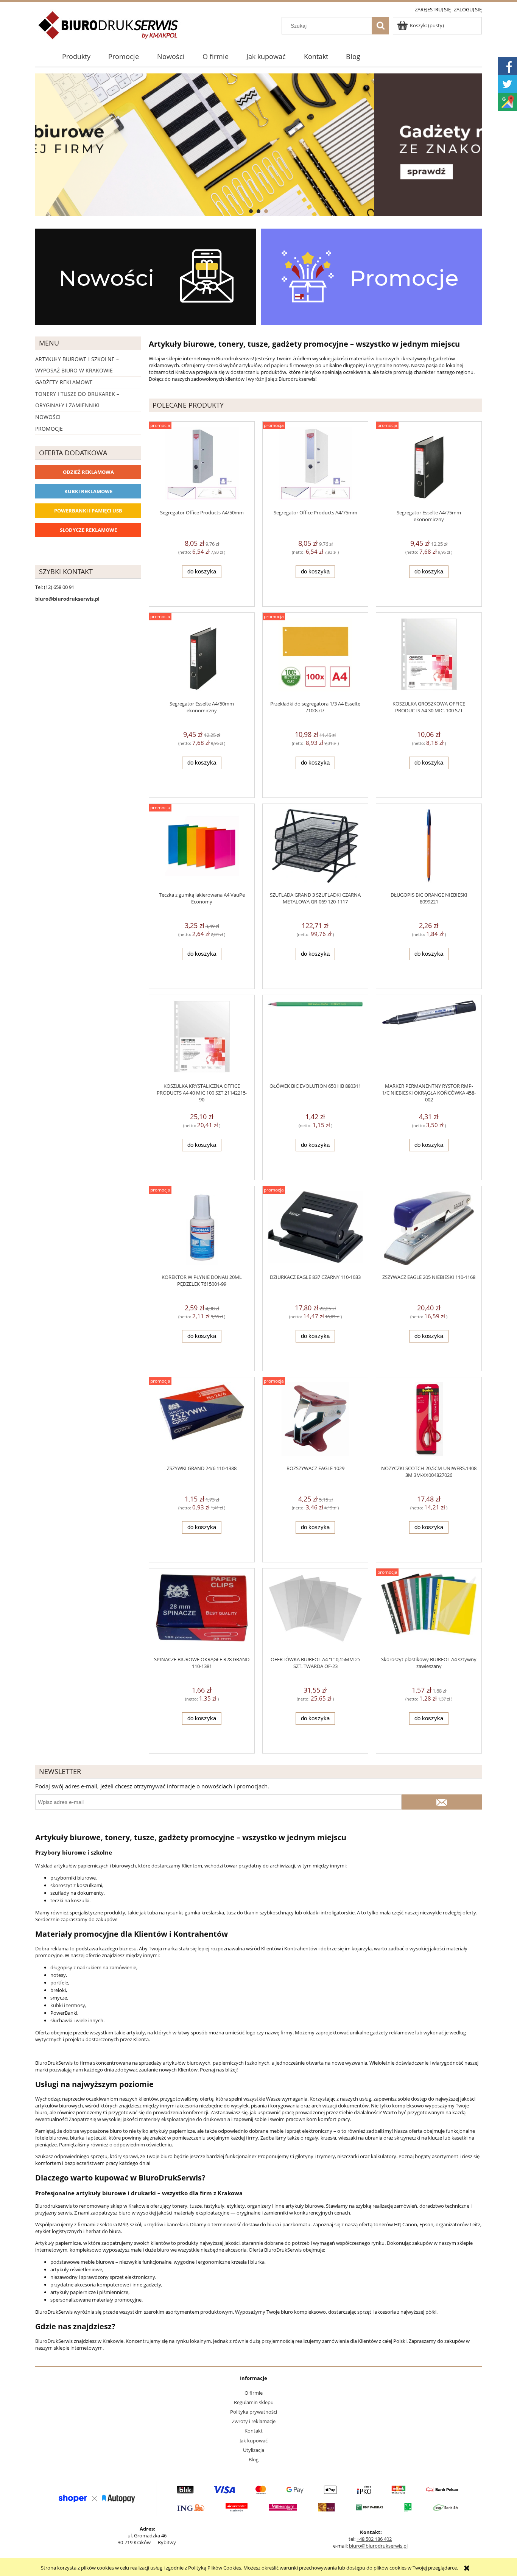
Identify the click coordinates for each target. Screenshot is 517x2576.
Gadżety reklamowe (64, 382)
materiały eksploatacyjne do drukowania (185, 2119)
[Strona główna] (109, 30)
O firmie (254, 2393)
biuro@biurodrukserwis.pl (378, 2546)
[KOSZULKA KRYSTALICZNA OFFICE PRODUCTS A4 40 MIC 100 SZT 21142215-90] (202, 1039)
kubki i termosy (68, 2005)
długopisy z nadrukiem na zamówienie (93, 1967)
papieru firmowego (293, 365)
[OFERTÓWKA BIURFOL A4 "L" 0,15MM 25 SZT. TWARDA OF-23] (315, 1612)
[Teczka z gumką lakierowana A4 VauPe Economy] (202, 848)
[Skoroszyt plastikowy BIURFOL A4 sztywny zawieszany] (429, 1612)
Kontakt (254, 2431)
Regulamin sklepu (254, 2402)
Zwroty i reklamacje (254, 2421)
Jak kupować (254, 2441)
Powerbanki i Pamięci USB (88, 511)
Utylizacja (254, 2450)
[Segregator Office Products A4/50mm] (202, 465)
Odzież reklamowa (88, 472)
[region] (258, 145)
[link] (258, 145)
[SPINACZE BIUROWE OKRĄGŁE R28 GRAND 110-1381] (202, 1612)
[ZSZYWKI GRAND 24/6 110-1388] (202, 1421)
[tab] (251, 211)
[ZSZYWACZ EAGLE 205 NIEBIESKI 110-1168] (429, 1230)
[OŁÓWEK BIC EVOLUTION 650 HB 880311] (315, 1039)
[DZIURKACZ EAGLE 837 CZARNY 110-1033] (315, 1230)
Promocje (49, 429)
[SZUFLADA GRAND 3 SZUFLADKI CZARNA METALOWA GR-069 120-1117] (315, 848)
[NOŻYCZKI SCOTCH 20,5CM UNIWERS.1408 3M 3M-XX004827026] (429, 1421)
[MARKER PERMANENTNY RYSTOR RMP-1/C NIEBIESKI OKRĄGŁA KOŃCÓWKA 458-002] (429, 1039)
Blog (254, 2459)
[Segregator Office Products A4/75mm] (315, 465)
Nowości (48, 417)
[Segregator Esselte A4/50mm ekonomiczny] (202, 656)
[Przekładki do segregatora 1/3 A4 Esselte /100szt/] (315, 656)
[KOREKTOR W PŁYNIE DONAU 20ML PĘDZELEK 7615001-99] (202, 1230)
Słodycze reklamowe (88, 530)
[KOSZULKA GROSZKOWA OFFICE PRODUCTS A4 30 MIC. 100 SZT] (429, 656)
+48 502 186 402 (374, 2539)
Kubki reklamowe (88, 491)
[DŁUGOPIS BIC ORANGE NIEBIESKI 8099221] (429, 848)
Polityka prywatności (254, 2412)
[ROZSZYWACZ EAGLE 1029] (315, 1421)
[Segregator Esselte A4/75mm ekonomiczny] (429, 465)
